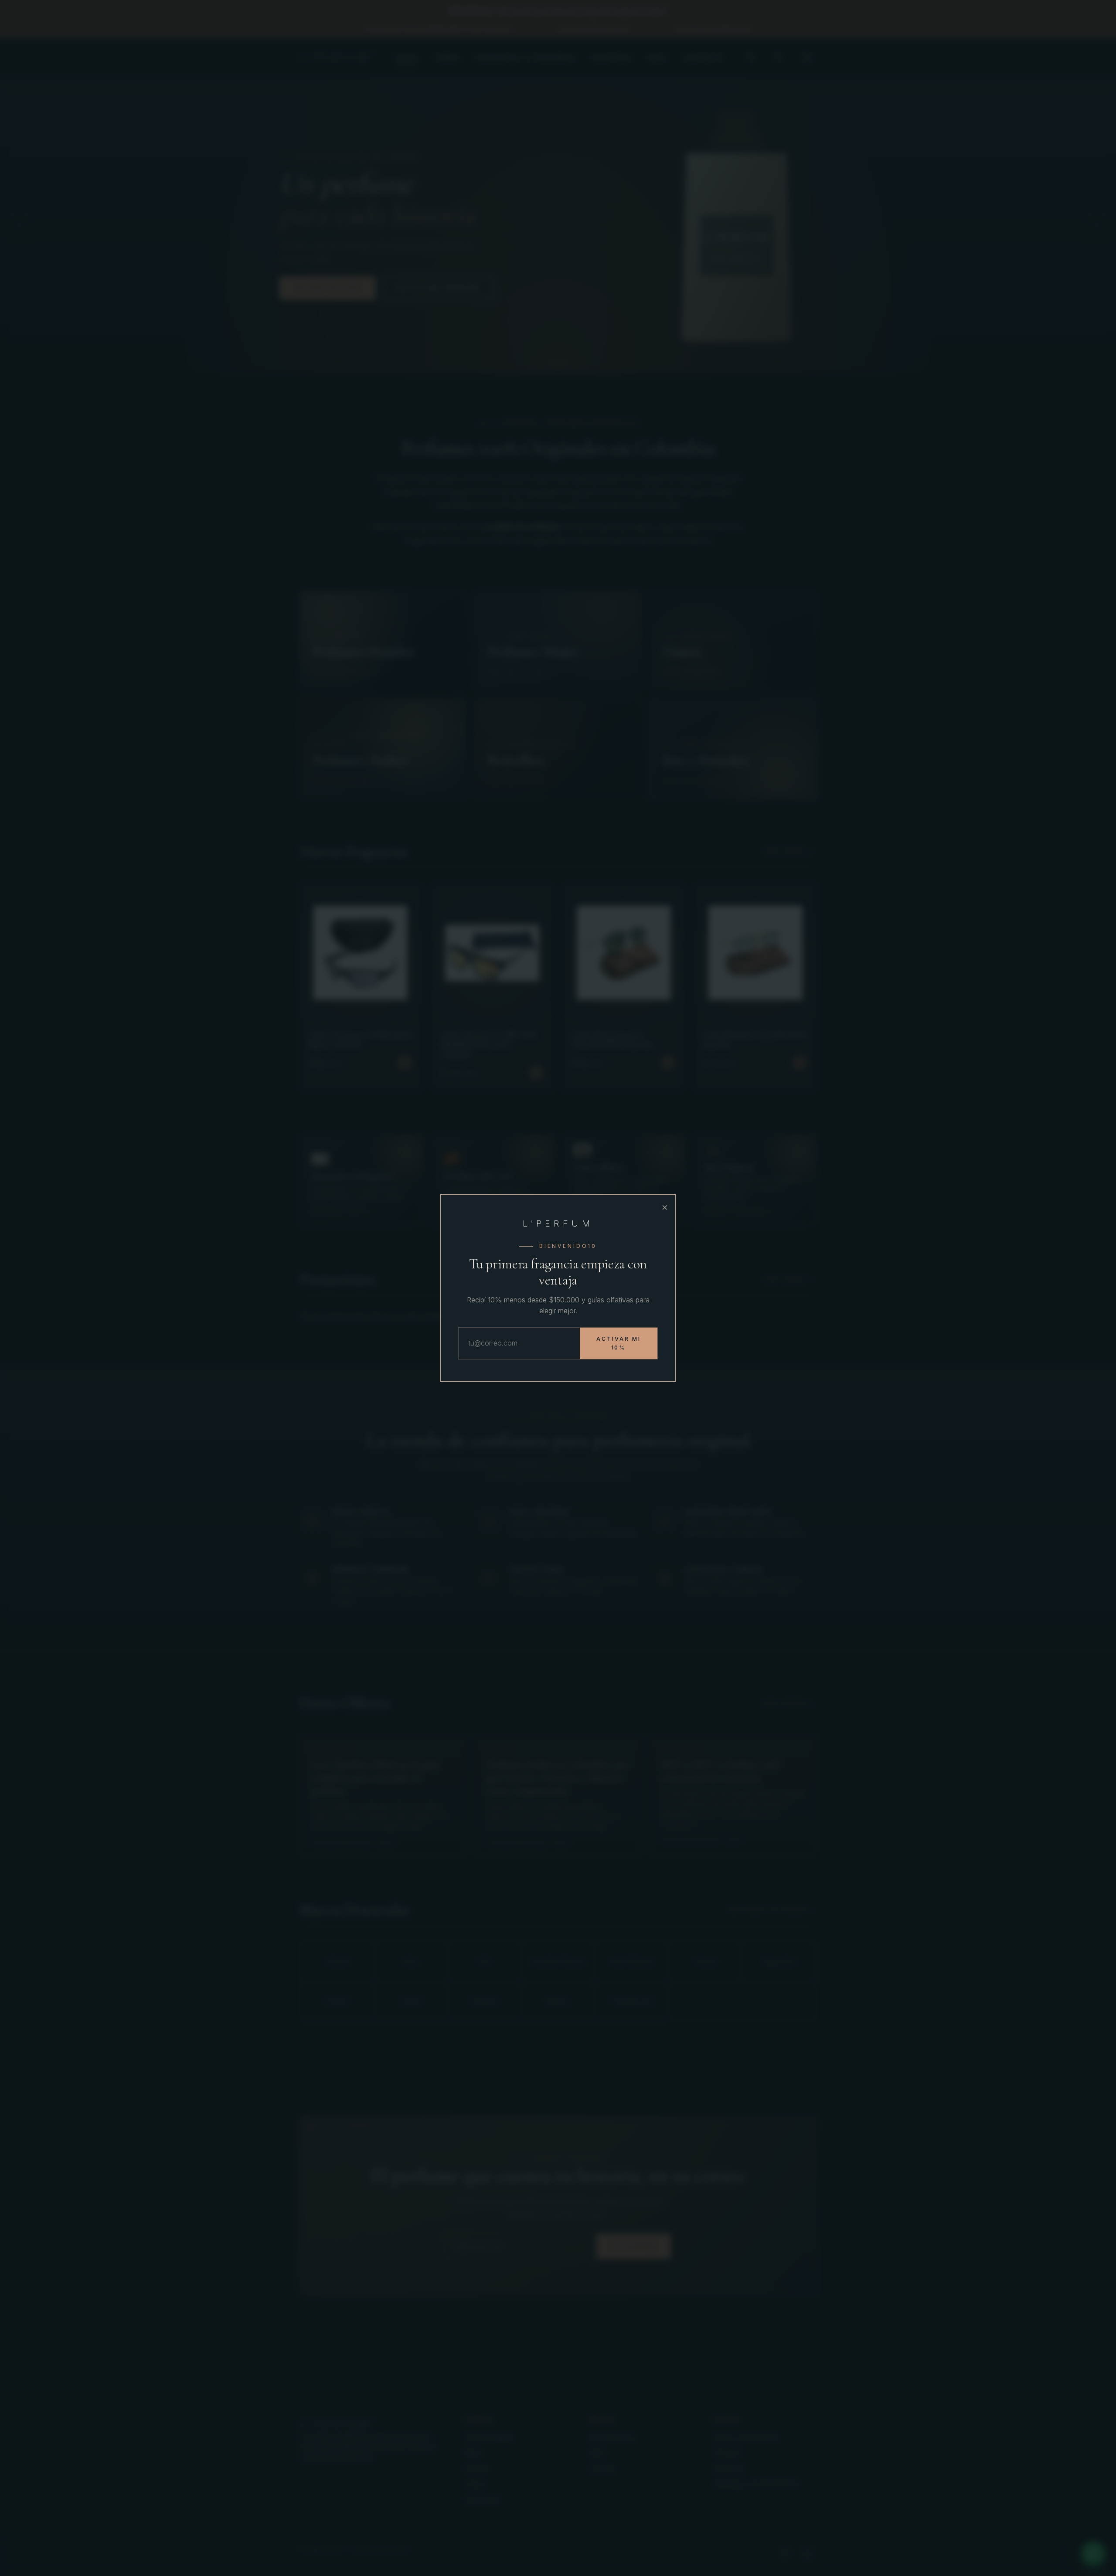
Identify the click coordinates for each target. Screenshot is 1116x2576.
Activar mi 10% (619, 1343)
